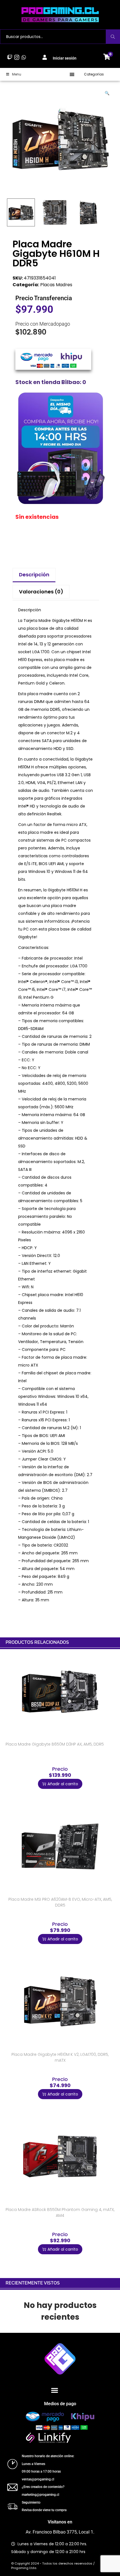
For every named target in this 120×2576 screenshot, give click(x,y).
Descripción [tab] (34, 575)
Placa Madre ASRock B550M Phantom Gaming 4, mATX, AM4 (60, 2212)
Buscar (113, 37)
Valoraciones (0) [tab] (41, 592)
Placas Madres (56, 285)
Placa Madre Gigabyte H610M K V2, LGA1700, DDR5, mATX (60, 2057)
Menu (17, 74)
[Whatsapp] (24, 57)
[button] (72, 74)
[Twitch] (10, 57)
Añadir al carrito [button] (63, 1784)
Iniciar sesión (65, 58)
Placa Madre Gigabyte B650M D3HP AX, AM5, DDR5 (55, 1744)
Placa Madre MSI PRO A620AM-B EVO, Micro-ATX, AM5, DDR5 (60, 1902)
